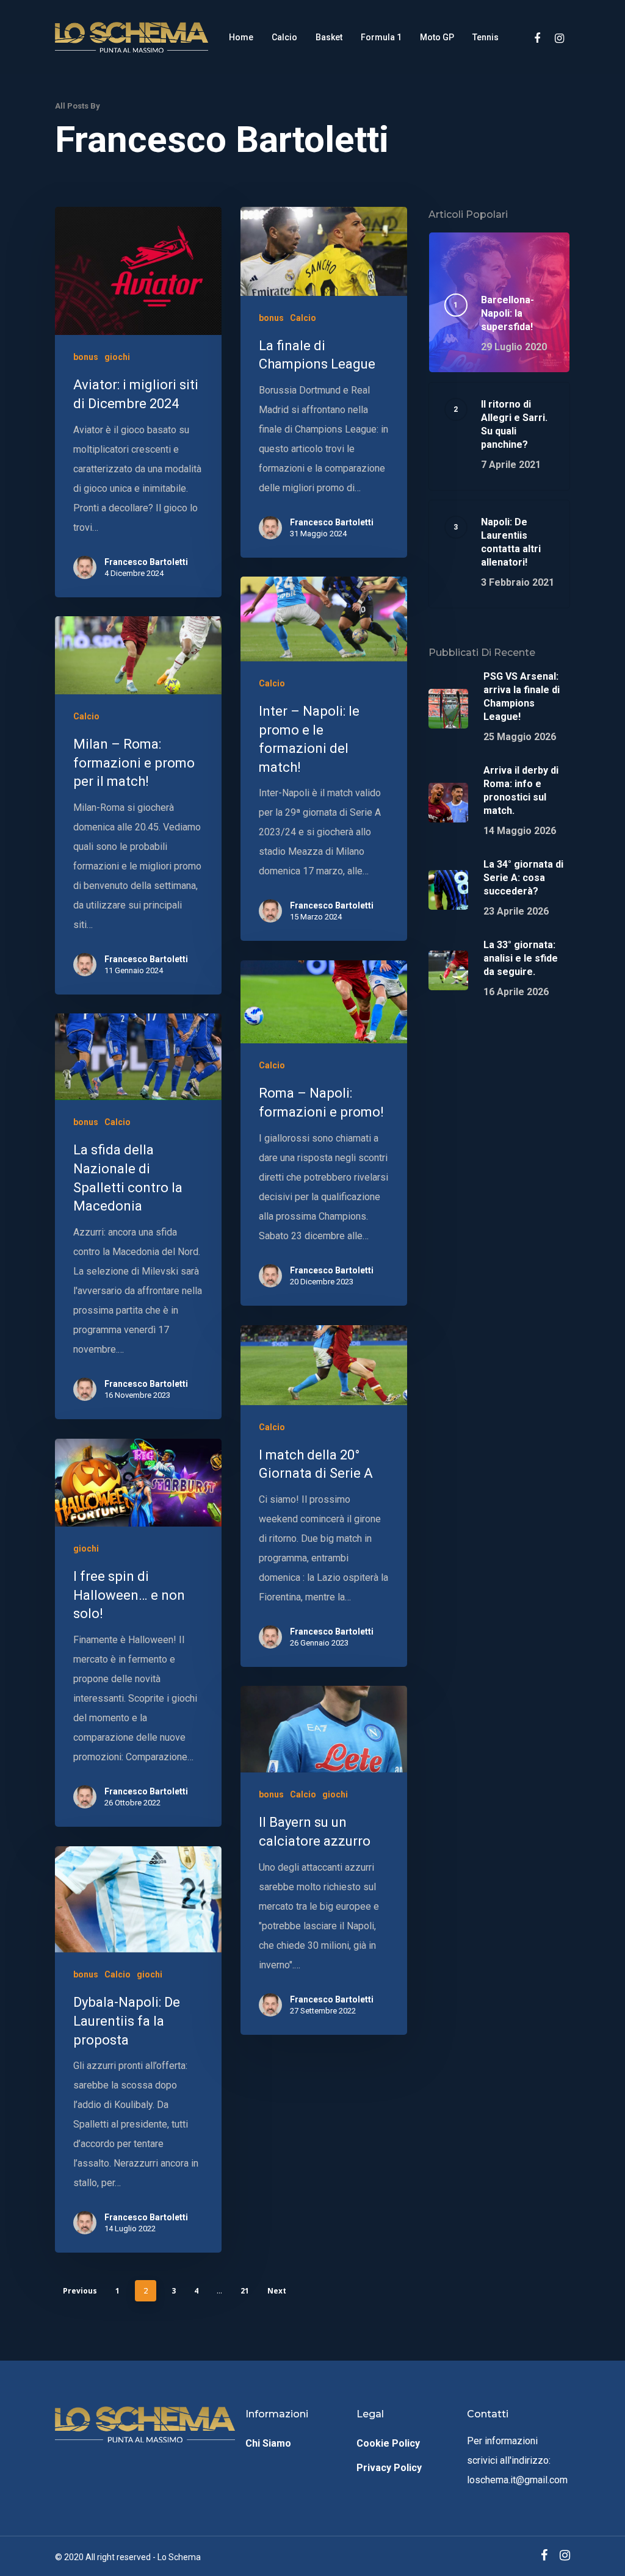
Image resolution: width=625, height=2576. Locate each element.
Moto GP (437, 37)
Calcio (284, 37)
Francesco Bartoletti (146, 562)
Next (277, 2291)
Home (241, 37)
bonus (86, 357)
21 (245, 2291)
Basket (329, 37)
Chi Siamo (268, 2443)
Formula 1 (381, 37)
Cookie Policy (388, 2443)
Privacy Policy (389, 2468)
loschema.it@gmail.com (517, 2480)
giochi (117, 357)
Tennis (486, 37)
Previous (80, 2291)
